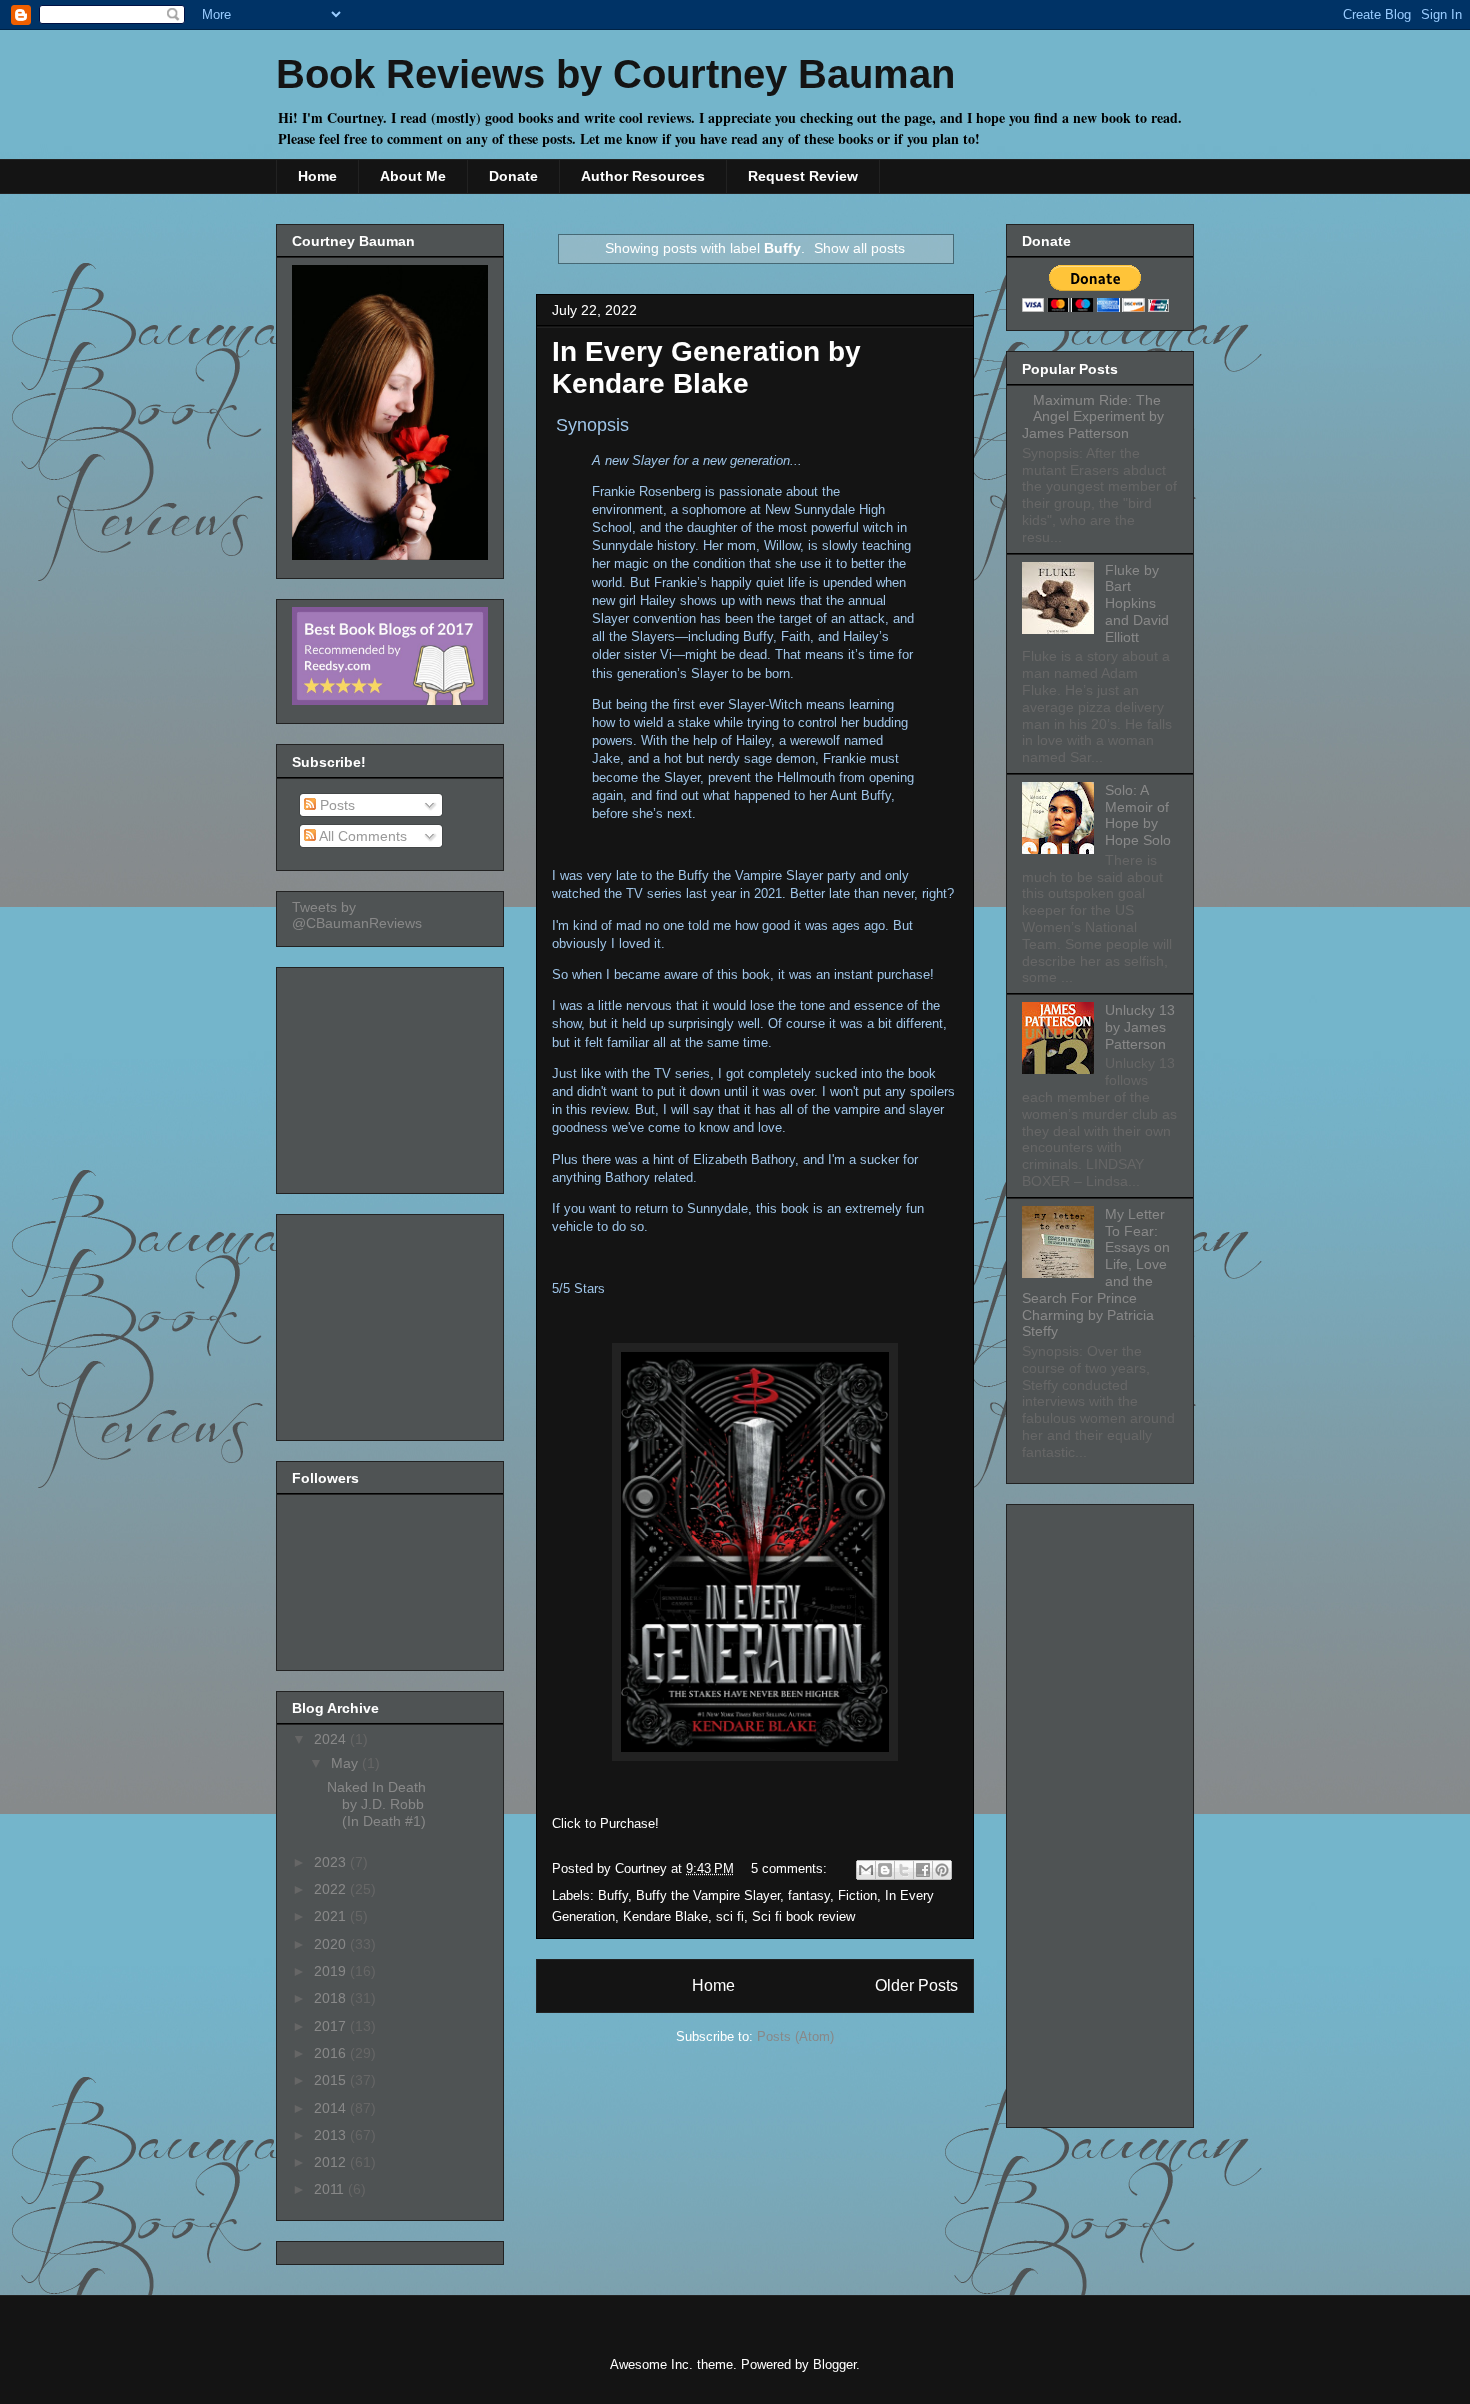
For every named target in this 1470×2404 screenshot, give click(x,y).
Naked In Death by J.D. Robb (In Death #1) (376, 1804)
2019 (332, 1971)
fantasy (809, 1895)
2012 (332, 2162)
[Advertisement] (392, 1075)
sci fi (730, 1916)
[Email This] (866, 1870)
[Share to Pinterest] (942, 1870)
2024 (332, 1739)
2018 (332, 1998)
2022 (332, 1889)
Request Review (803, 176)
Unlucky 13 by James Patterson (1140, 1027)
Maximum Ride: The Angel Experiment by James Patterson (1093, 417)
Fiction (857, 1895)
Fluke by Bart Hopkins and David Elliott (1137, 603)
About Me (413, 176)
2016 (332, 2053)
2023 (332, 1862)
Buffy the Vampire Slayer (708, 1895)
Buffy (613, 1895)
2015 (332, 2080)
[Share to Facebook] (923, 1870)
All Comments (361, 836)
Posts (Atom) (795, 2036)
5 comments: (791, 1868)
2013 (332, 2135)
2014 (332, 2108)
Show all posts (859, 248)
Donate (513, 176)
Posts (335, 805)
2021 (332, 1916)
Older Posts (916, 1985)
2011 (331, 2189)
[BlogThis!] (885, 1870)
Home (317, 176)
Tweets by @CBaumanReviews (357, 915)
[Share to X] (904, 1870)
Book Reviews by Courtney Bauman (615, 74)
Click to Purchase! (605, 1823)
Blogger (834, 2364)
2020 (332, 1944)
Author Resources (643, 176)
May (346, 1763)
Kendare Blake (665, 1916)
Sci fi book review (803, 1916)
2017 (332, 2026)
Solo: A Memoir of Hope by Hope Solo (1138, 815)
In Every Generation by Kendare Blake (706, 367)
